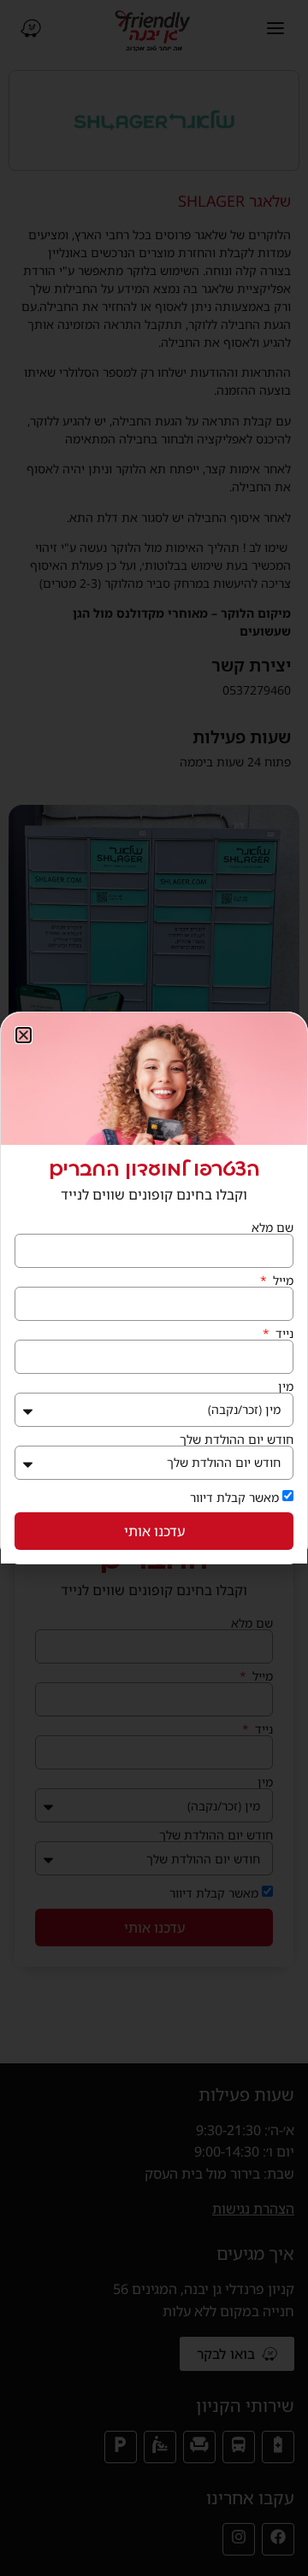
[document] (154, 1288)
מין (286, 1387)
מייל (281, 1281)
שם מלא (272, 1228)
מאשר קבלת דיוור (234, 1497)
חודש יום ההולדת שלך (237, 1440)
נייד (283, 1334)
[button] (24, 1035)
